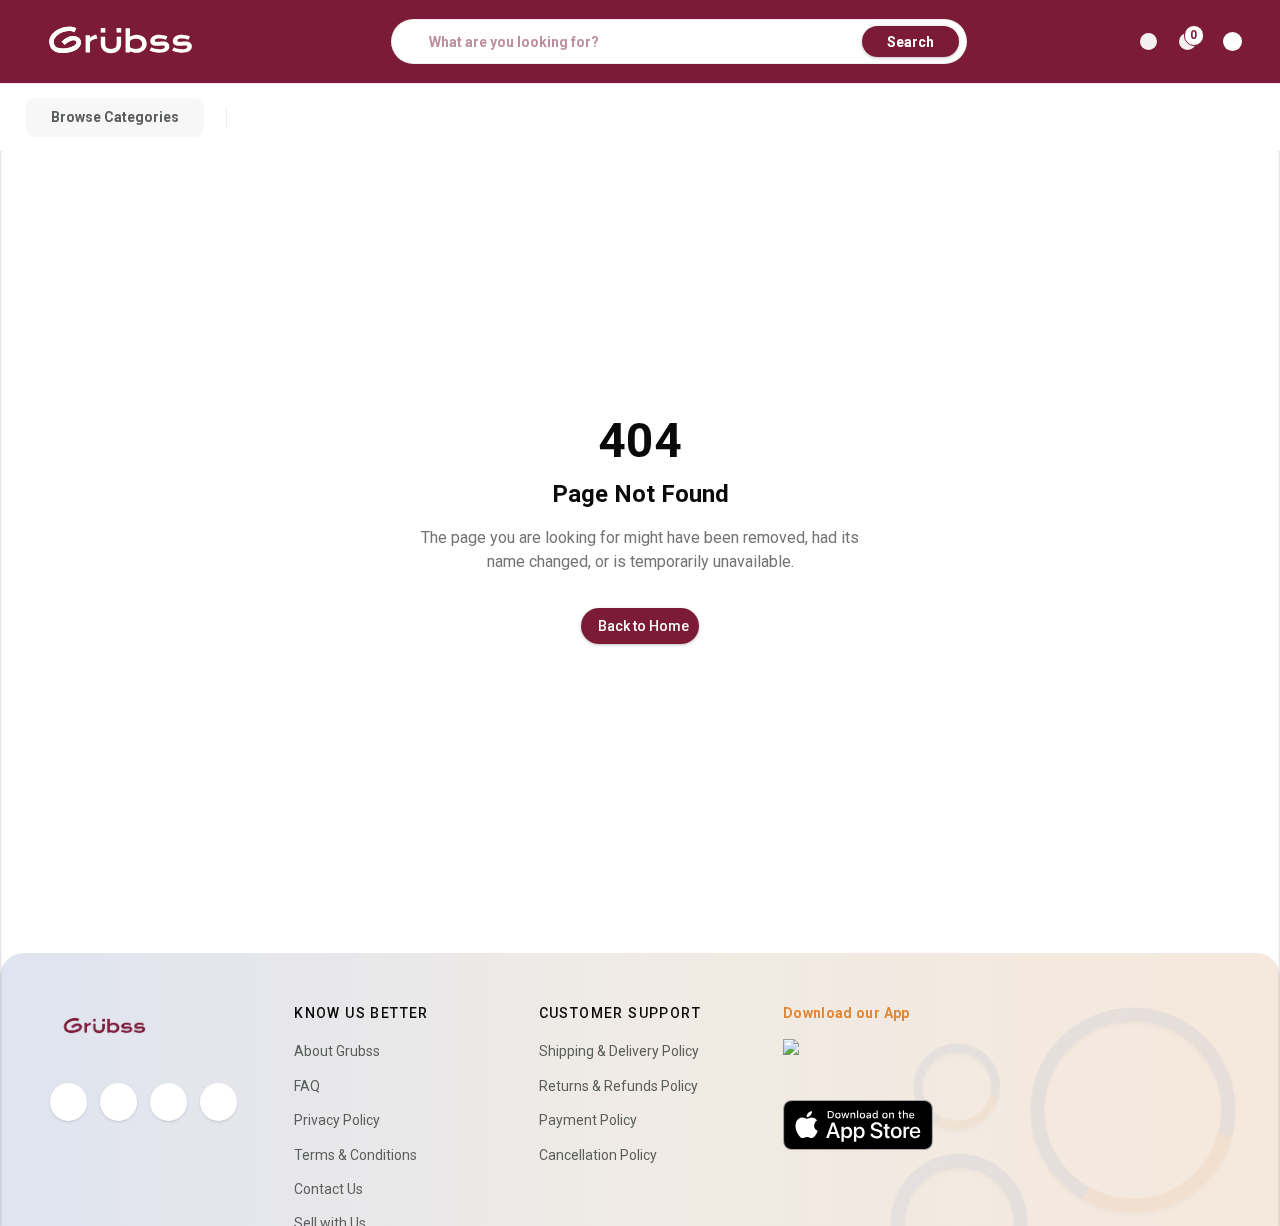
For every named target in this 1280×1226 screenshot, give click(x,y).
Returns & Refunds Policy (618, 1086)
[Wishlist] (1148, 41)
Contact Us (328, 1189)
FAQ (307, 1086)
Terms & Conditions (355, 1155)
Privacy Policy (337, 1120)
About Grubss (337, 1051)
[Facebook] (68, 1101)
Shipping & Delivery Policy (619, 1051)
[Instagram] (168, 1101)
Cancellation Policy (598, 1155)
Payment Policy (588, 1120)
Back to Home (643, 626)
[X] (118, 1101)
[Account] (1236, 41)
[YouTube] (218, 1101)
